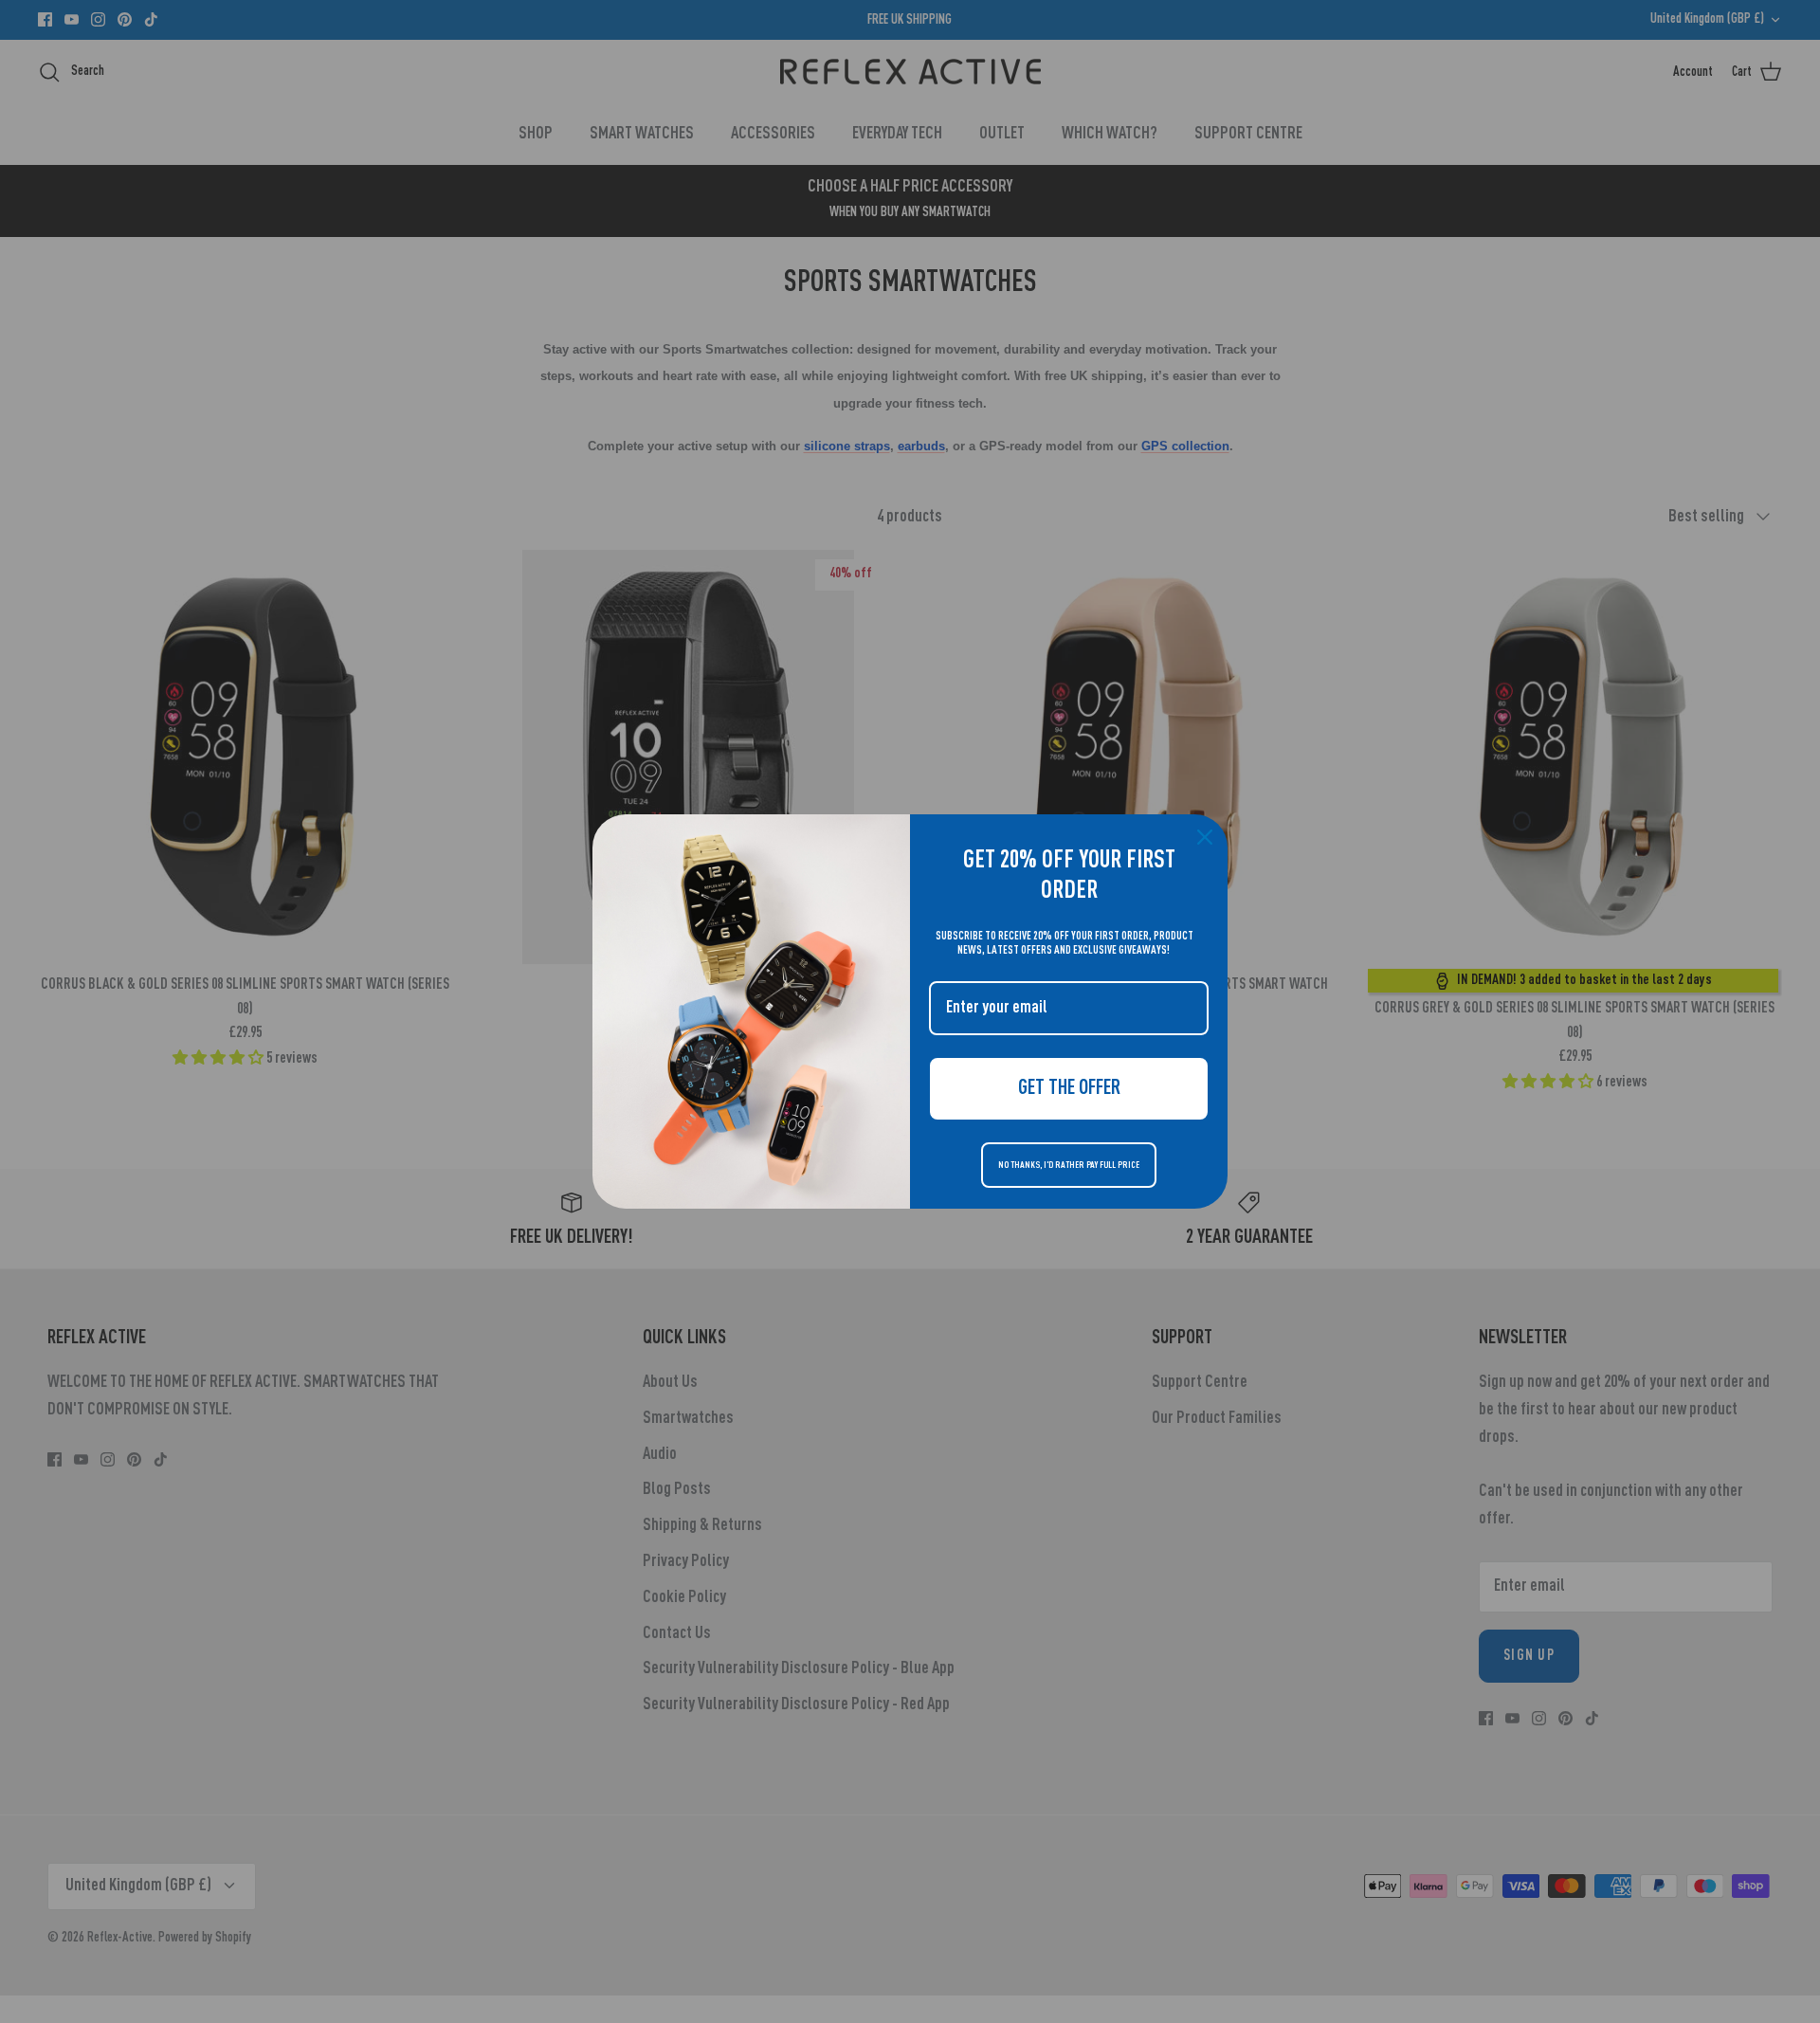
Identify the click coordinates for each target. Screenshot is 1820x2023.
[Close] (1205, 837)
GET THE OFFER (1069, 1088)
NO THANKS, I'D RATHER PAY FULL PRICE (1069, 1165)
